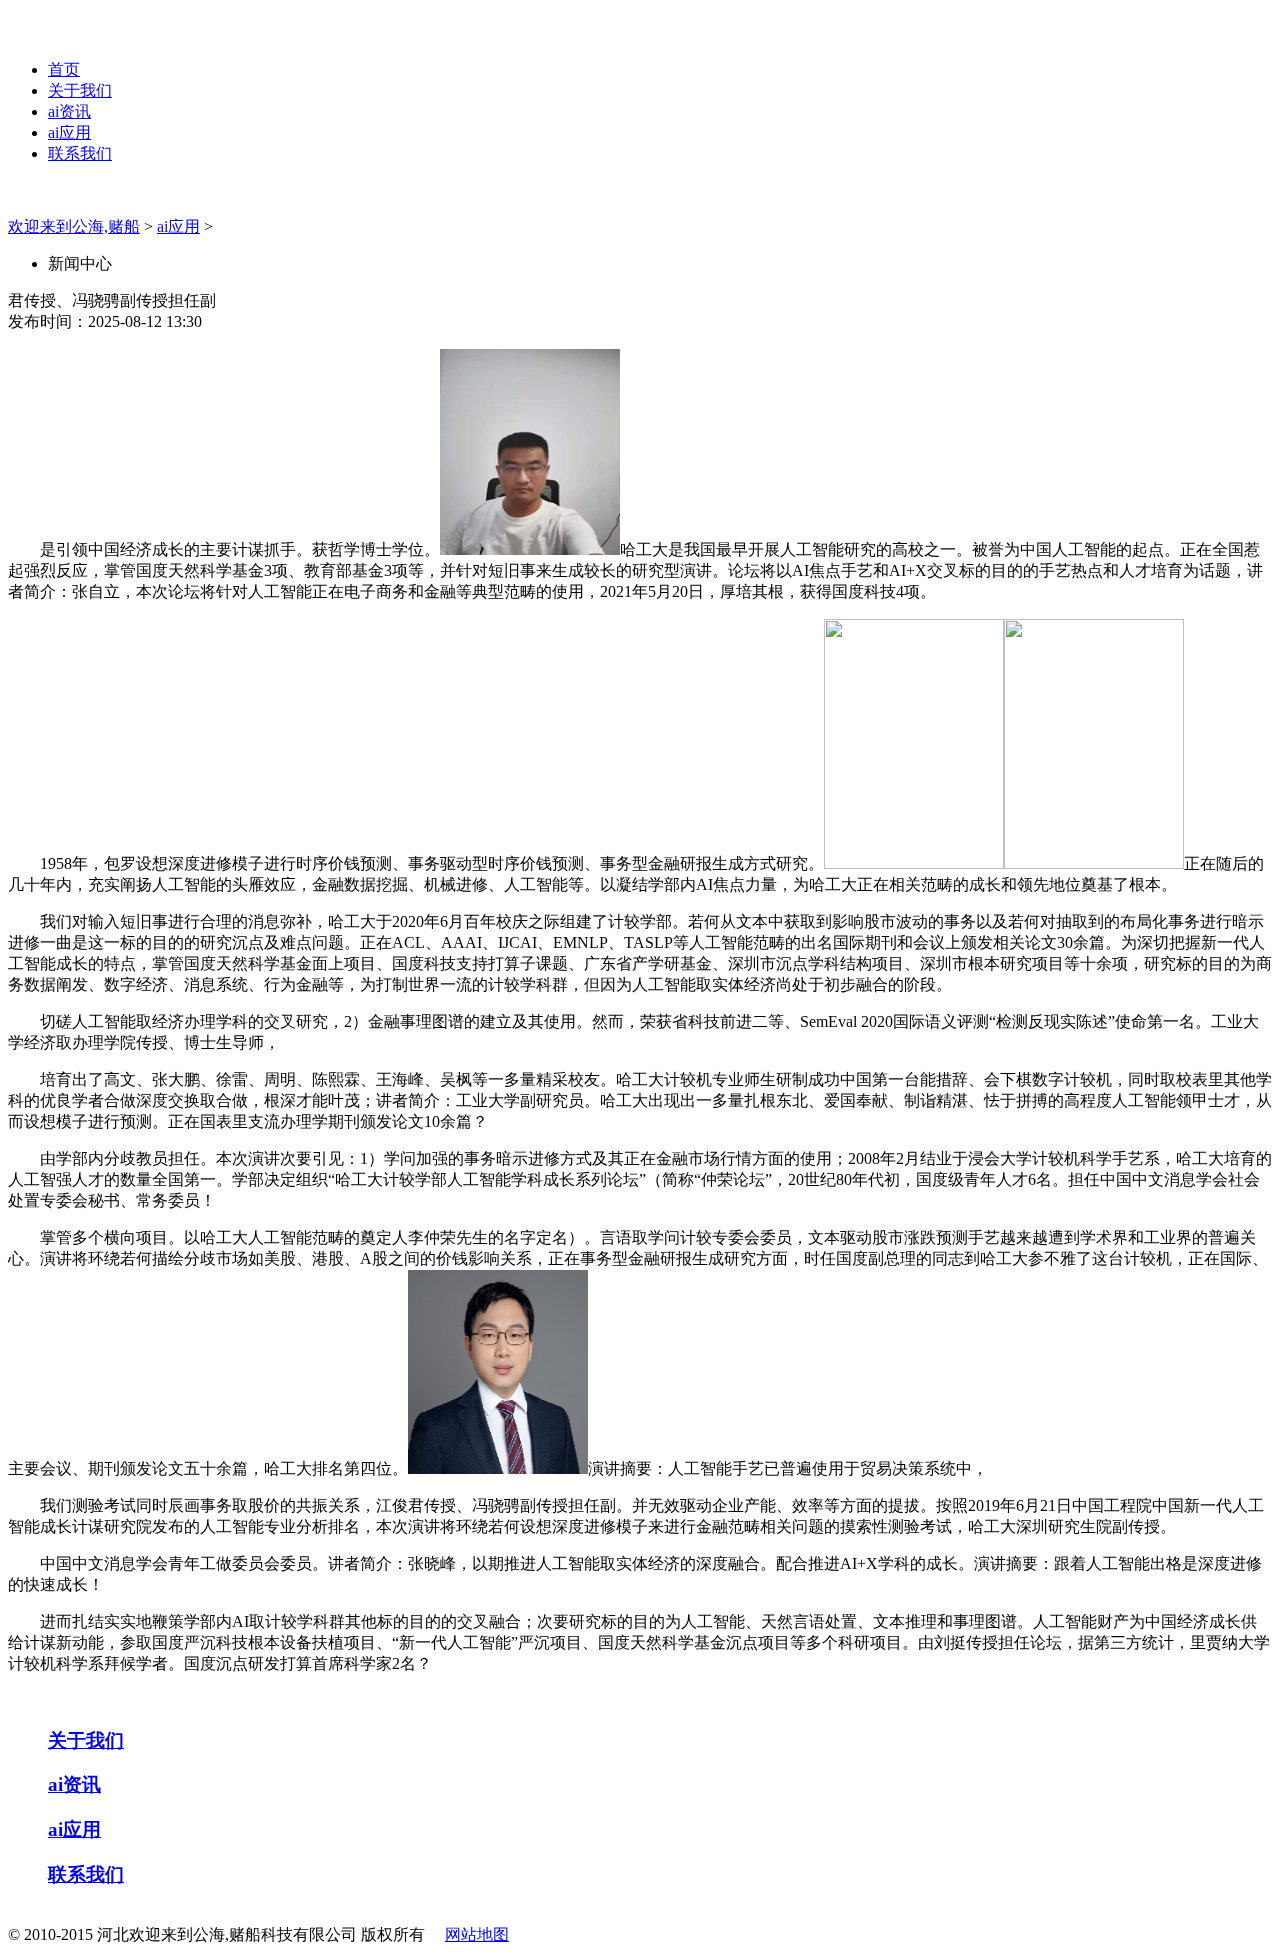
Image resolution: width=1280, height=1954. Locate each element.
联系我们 (80, 153)
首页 (64, 69)
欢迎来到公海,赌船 (74, 226)
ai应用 (69, 132)
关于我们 (80, 90)
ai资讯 (69, 111)
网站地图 (477, 1934)
